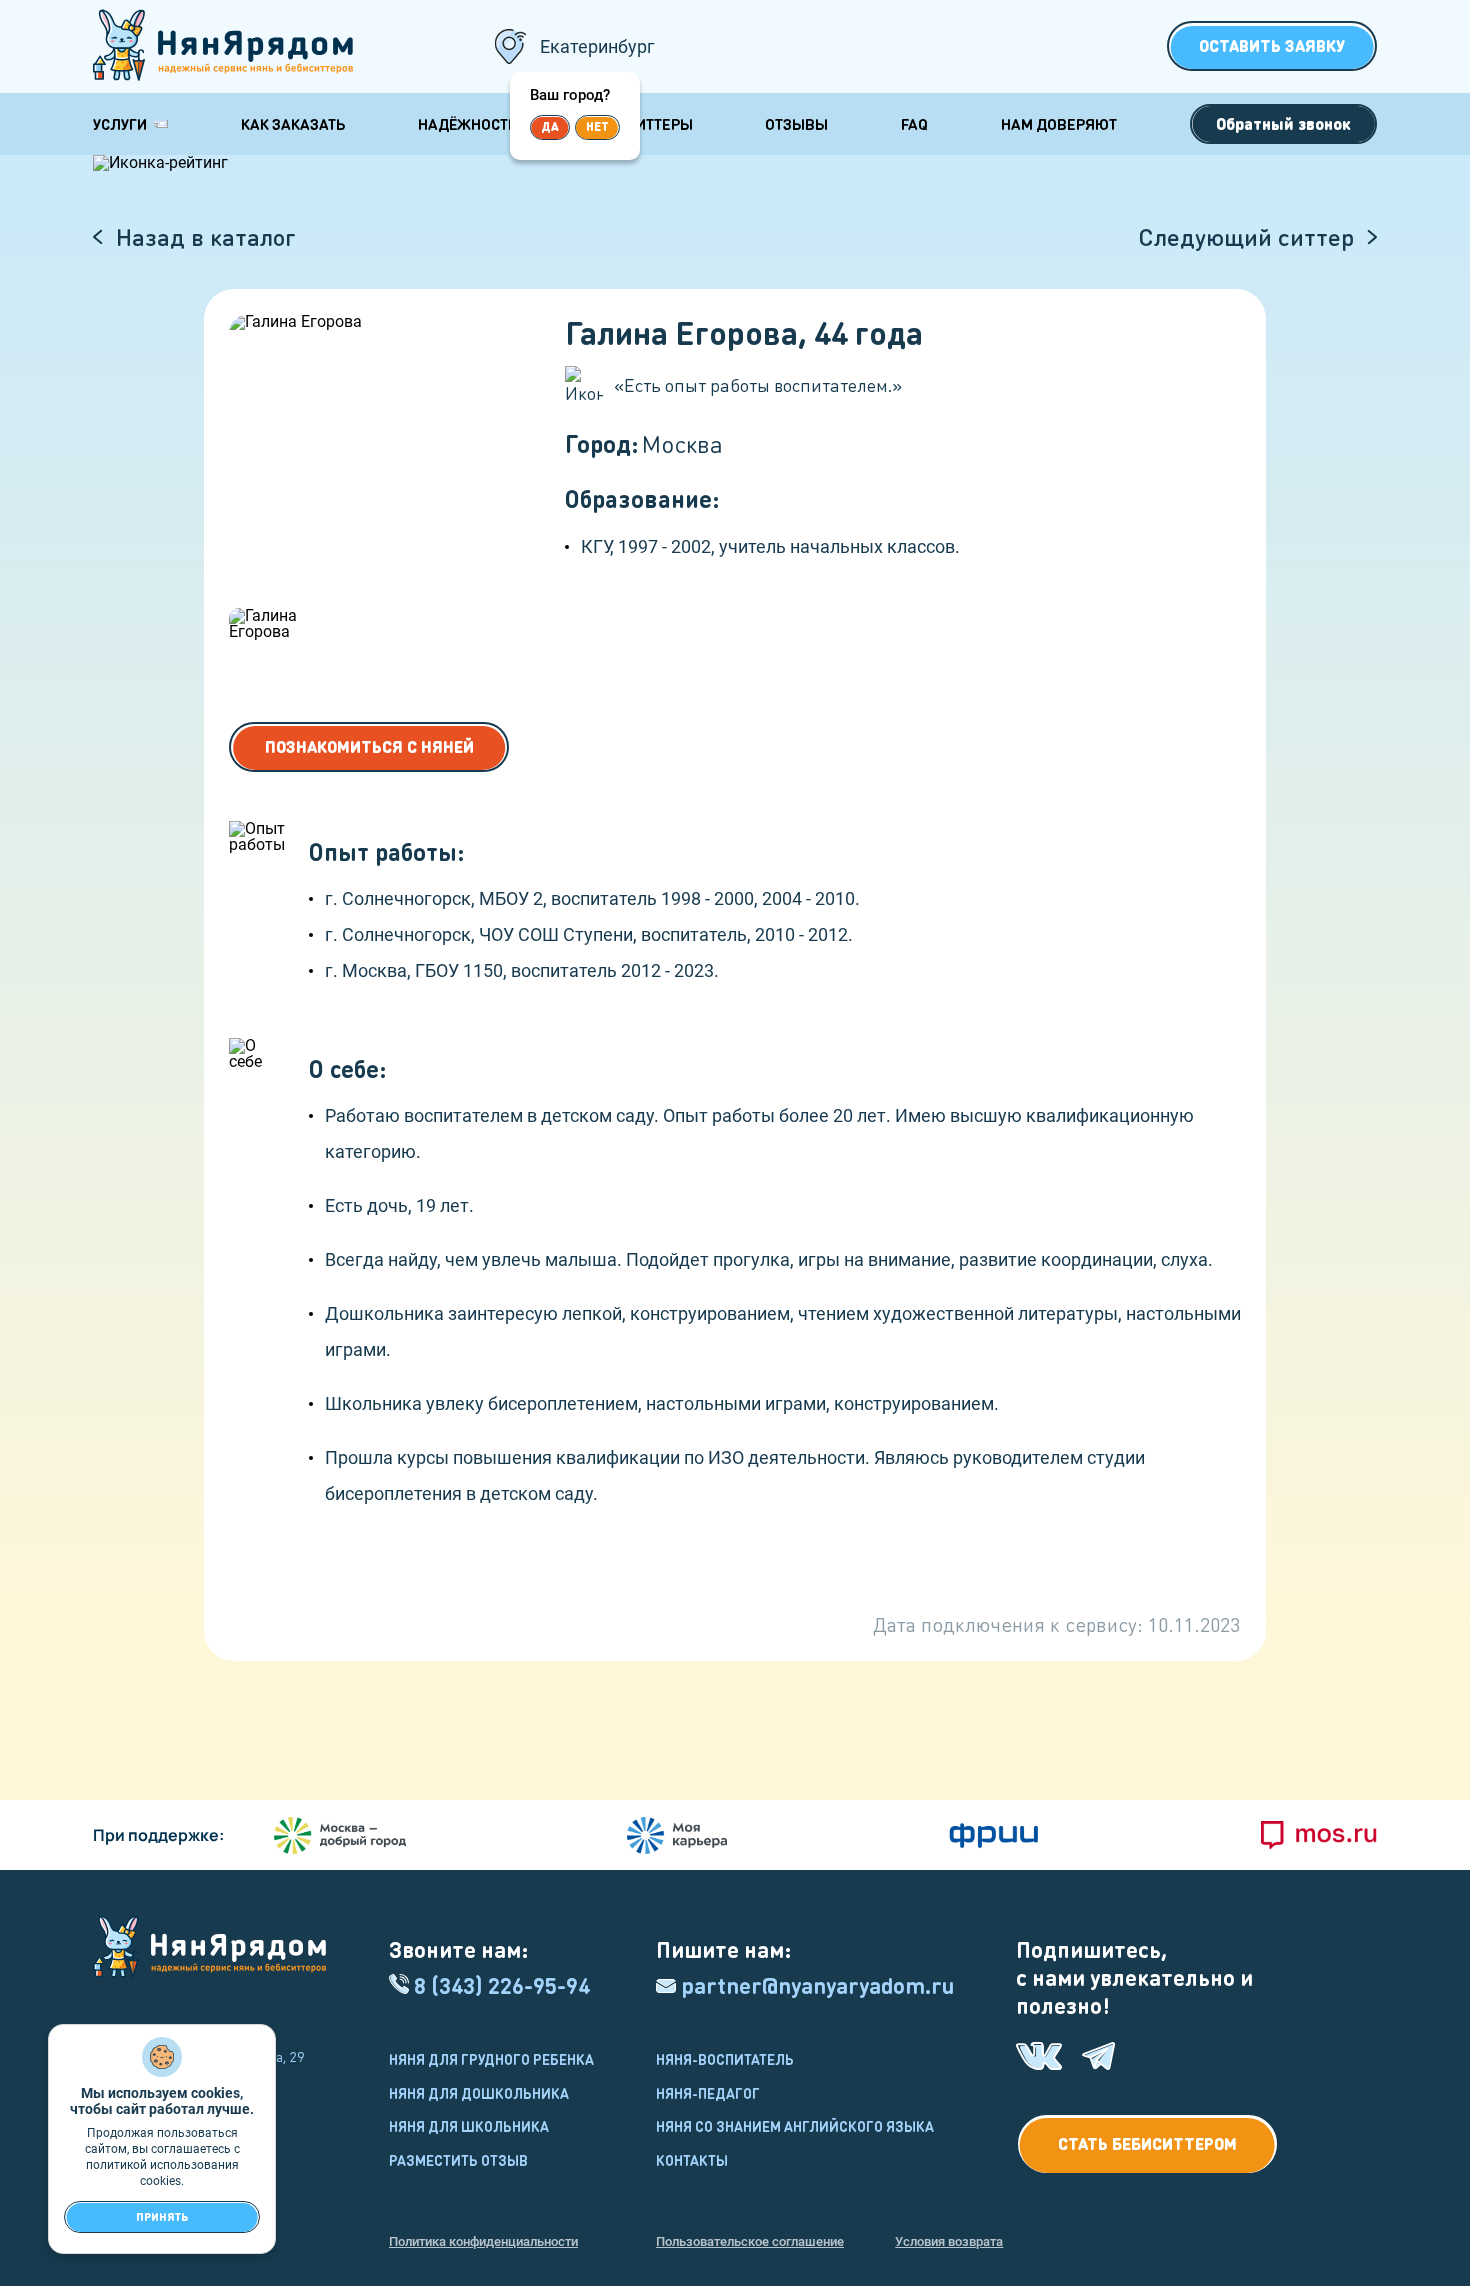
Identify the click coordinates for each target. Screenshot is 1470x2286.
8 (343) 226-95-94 (502, 1985)
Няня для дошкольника (479, 2093)
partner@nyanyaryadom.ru (817, 1985)
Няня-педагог (708, 2093)
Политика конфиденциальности (483, 2241)
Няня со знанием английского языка (795, 2126)
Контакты (692, 2160)
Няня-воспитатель (725, 2059)
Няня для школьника (469, 2126)
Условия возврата (949, 2241)
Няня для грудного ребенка (491, 2059)
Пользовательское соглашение (750, 2241)
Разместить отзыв (458, 2160)
